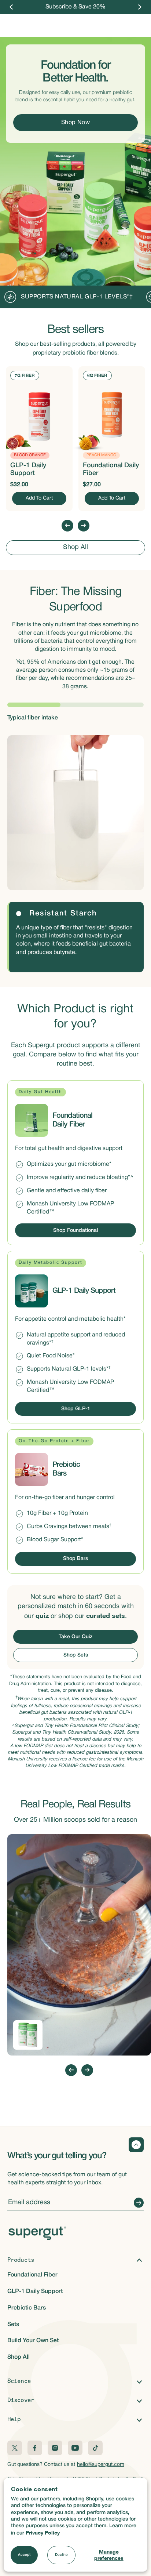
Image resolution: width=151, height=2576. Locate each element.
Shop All (75, 548)
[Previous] (11, 7)
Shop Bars (75, 1559)
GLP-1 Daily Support (35, 2292)
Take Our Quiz (75, 1637)
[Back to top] (136, 2145)
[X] (15, 2448)
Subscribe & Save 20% (75, 7)
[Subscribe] (137, 2203)
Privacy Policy (43, 2533)
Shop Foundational (75, 1231)
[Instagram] (55, 2448)
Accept (24, 2555)
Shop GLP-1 (76, 1409)
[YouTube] (75, 2448)
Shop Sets (76, 1655)
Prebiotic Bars (27, 2308)
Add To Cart (39, 498)
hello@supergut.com (101, 2465)
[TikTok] (95, 2448)
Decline (61, 2555)
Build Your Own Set (33, 2341)
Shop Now (76, 123)
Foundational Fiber (32, 2275)
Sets (13, 2325)
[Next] (140, 7)
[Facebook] (35, 2448)
